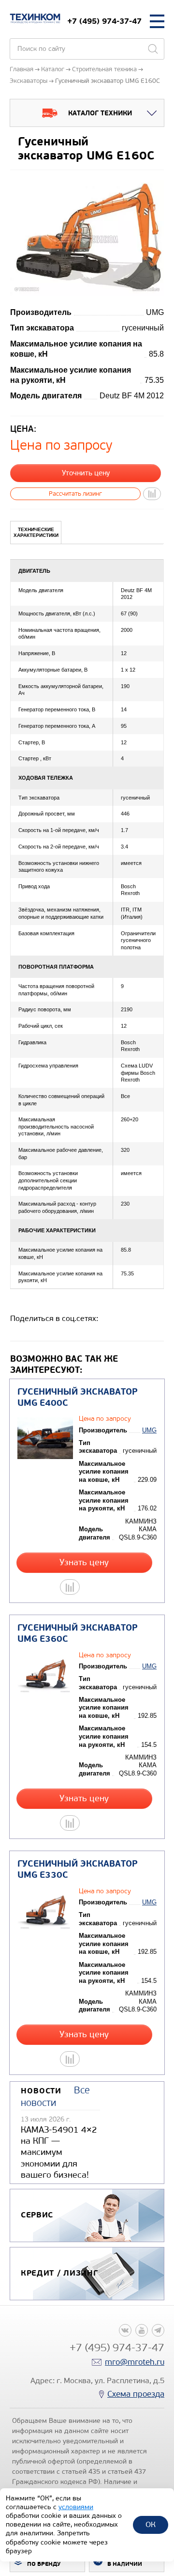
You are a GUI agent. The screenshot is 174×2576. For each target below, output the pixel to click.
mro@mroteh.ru (135, 2362)
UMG (149, 1430)
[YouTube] (142, 2330)
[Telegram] (158, 2330)
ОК (151, 2524)
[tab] (36, 533)
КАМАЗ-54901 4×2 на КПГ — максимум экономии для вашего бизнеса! (59, 2152)
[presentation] (36, 533)
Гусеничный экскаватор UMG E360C (78, 1634)
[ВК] (125, 2330)
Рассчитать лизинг (75, 494)
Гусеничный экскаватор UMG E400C (78, 1398)
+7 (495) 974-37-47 (104, 21)
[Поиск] (153, 49)
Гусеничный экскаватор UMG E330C (78, 1869)
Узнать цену (84, 1563)
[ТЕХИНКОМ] (35, 18)
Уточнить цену (86, 473)
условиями (76, 2507)
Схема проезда (136, 2394)
